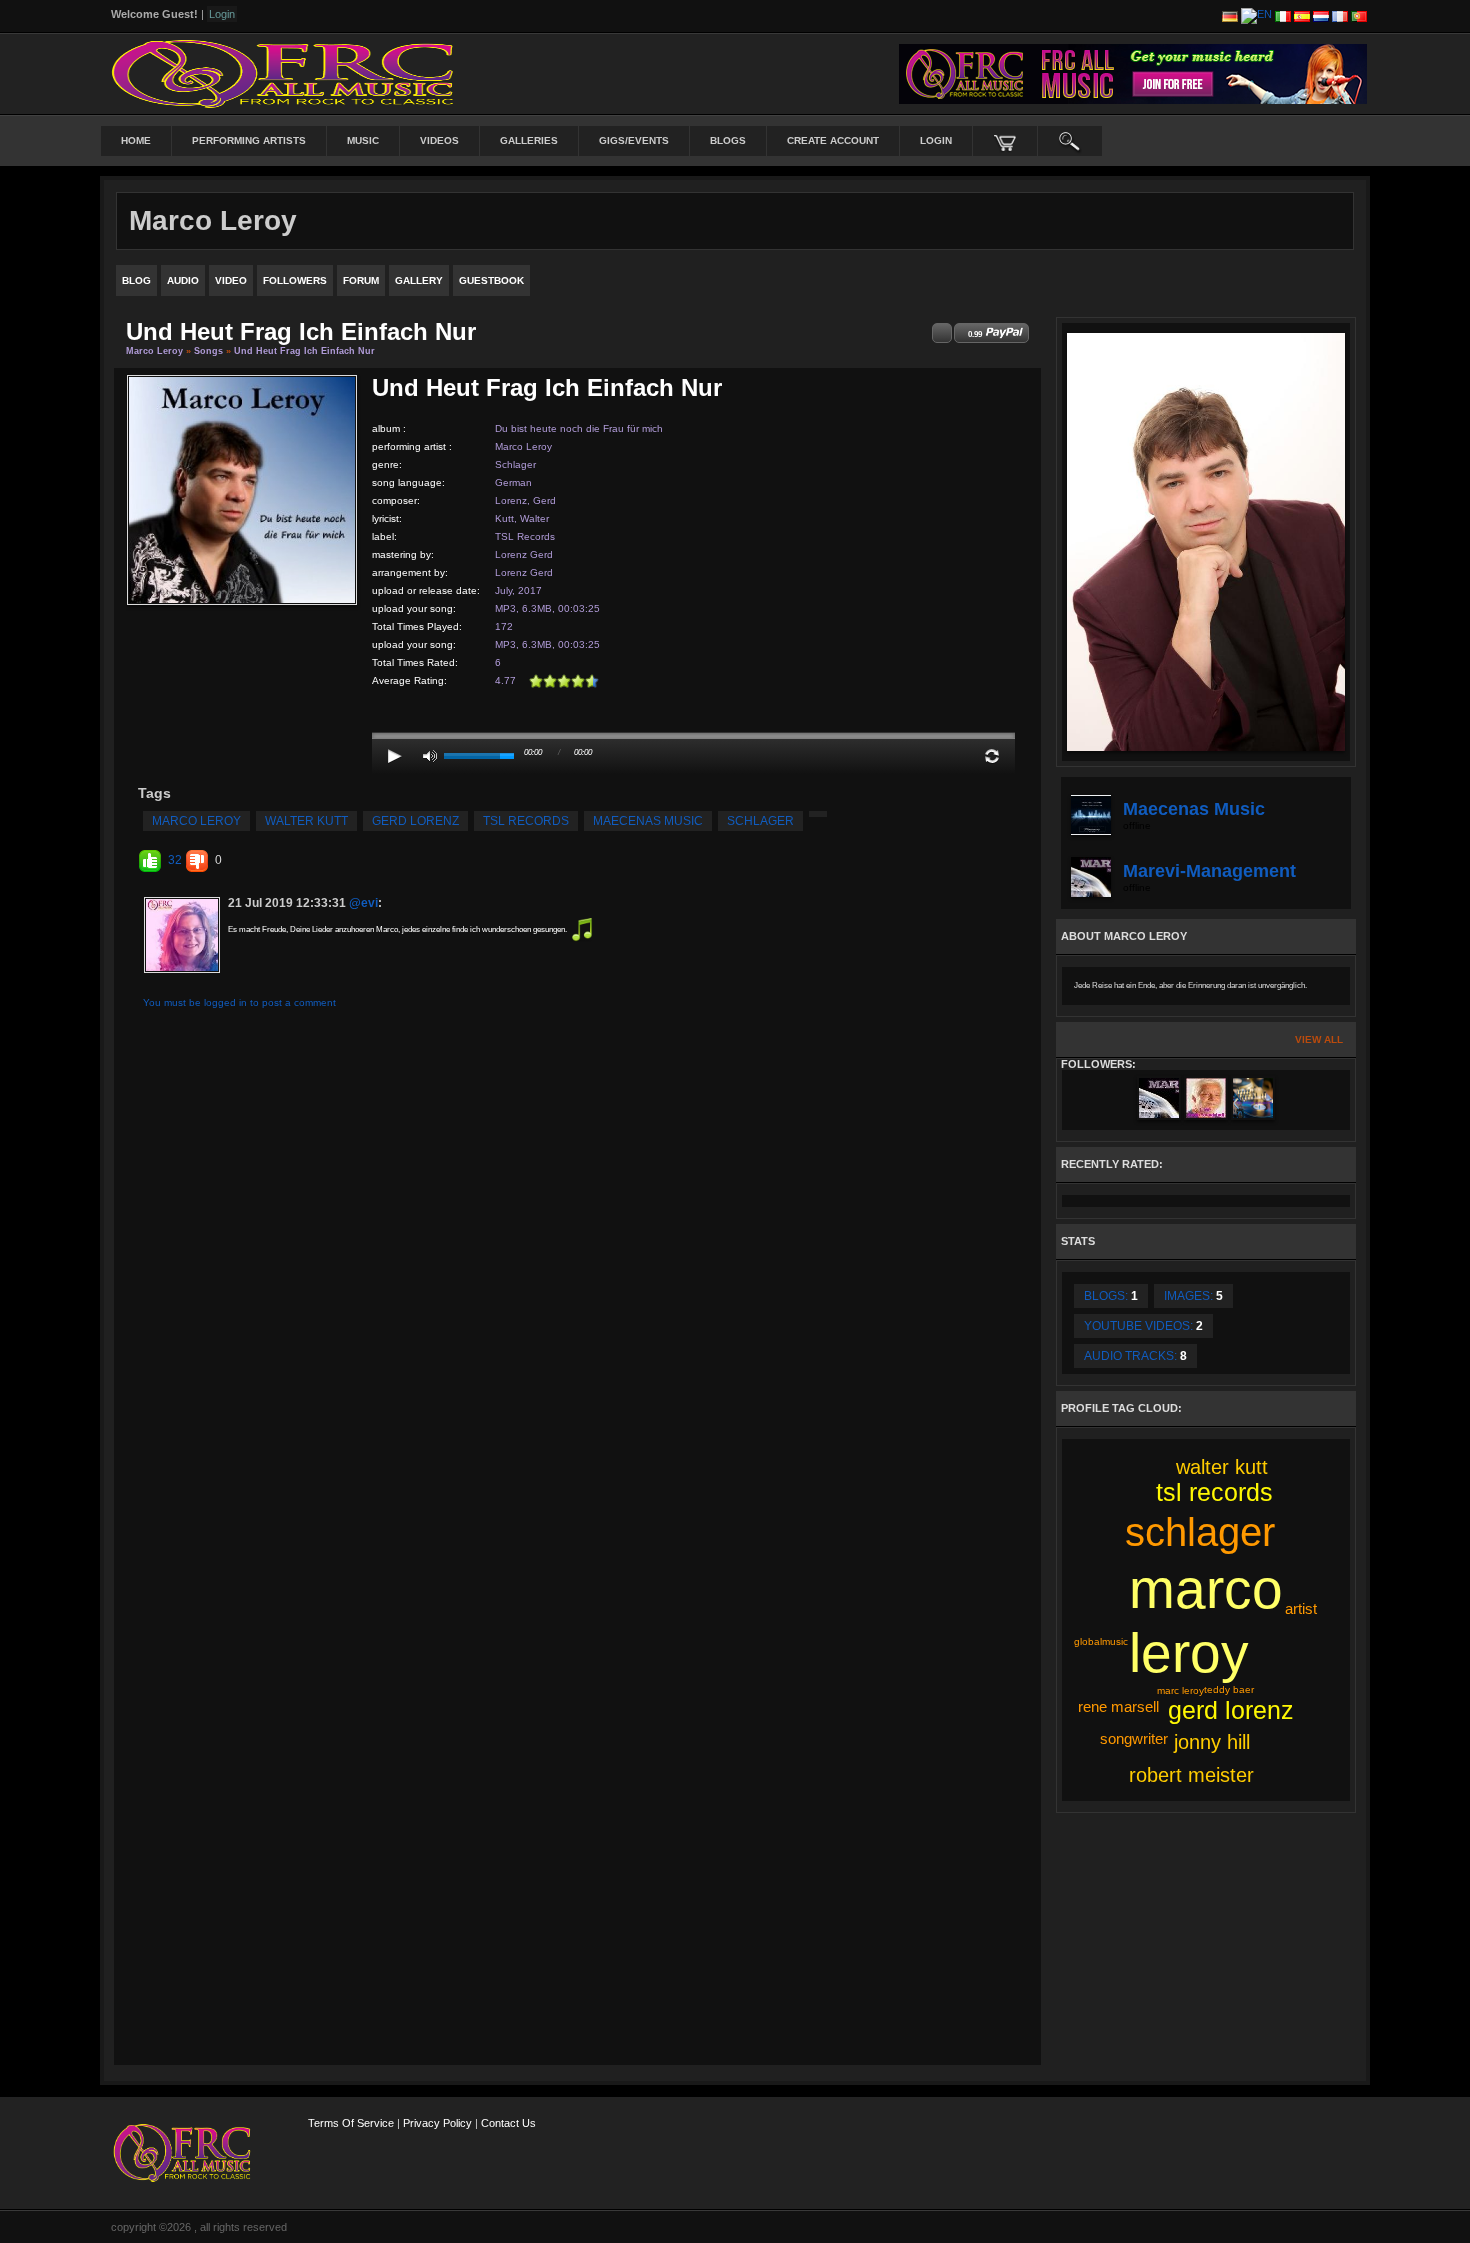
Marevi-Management (1209, 871)
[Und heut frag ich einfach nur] (242, 488)
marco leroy (196, 821)
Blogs (728, 140)
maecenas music (648, 821)
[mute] (430, 756)
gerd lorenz (415, 821)
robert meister (1191, 1775)
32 (175, 860)
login (936, 140)
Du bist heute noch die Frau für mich (579, 428)
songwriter (1134, 1738)
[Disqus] (577, 1281)
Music (363, 140)
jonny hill (1212, 1742)
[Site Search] (1070, 141)
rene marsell (1118, 1706)
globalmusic (1101, 1641)
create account (833, 140)
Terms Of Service (351, 2123)
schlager (760, 821)
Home (136, 140)
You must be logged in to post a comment (239, 1002)
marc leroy (1180, 1690)
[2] (543, 681)
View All (1319, 1039)
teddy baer (1229, 1689)
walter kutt (306, 821)
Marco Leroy (154, 351)
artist (1301, 1608)
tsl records (526, 821)
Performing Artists (249, 140)
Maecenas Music (1194, 809)
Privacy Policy (437, 2123)
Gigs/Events (634, 140)
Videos (439, 140)
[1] (536, 681)
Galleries (529, 140)
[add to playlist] (942, 332)
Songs (208, 351)
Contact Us (508, 2123)
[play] (395, 756)
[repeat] (992, 756)
